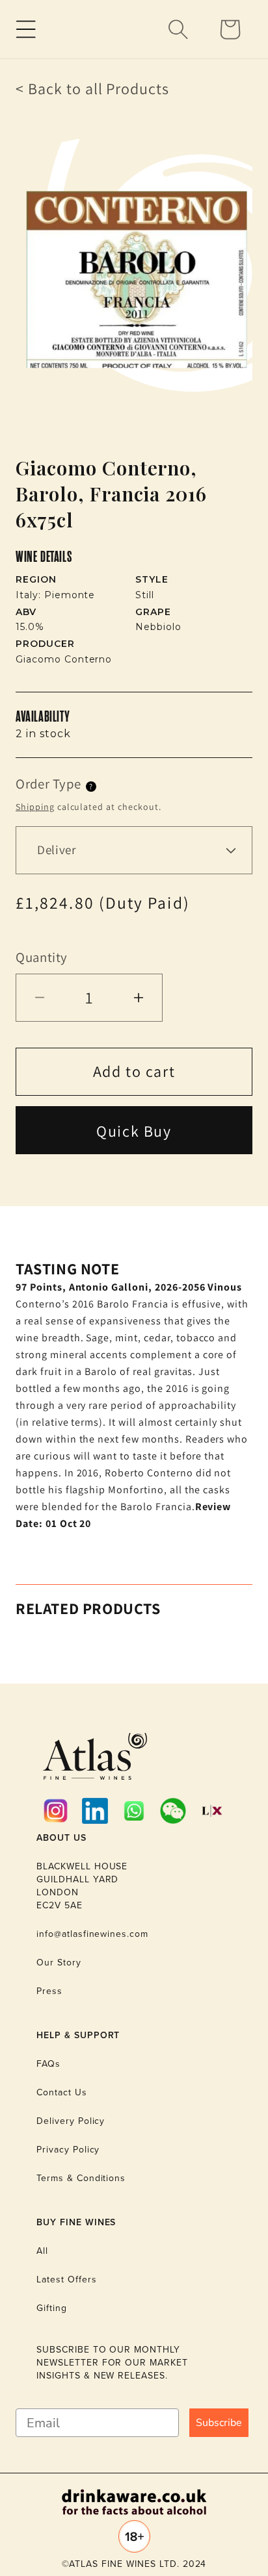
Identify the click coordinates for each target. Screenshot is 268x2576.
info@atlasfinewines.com (92, 1934)
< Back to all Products (92, 88)
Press (49, 1991)
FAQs (48, 2064)
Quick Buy (134, 1131)
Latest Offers (66, 2279)
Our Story (59, 1963)
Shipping (35, 807)
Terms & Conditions (81, 2178)
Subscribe (219, 2423)
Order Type (48, 784)
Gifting (52, 2308)
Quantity (42, 957)
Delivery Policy (71, 2121)
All (42, 2251)
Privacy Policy (68, 2150)
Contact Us (62, 2092)
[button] (26, 29)
